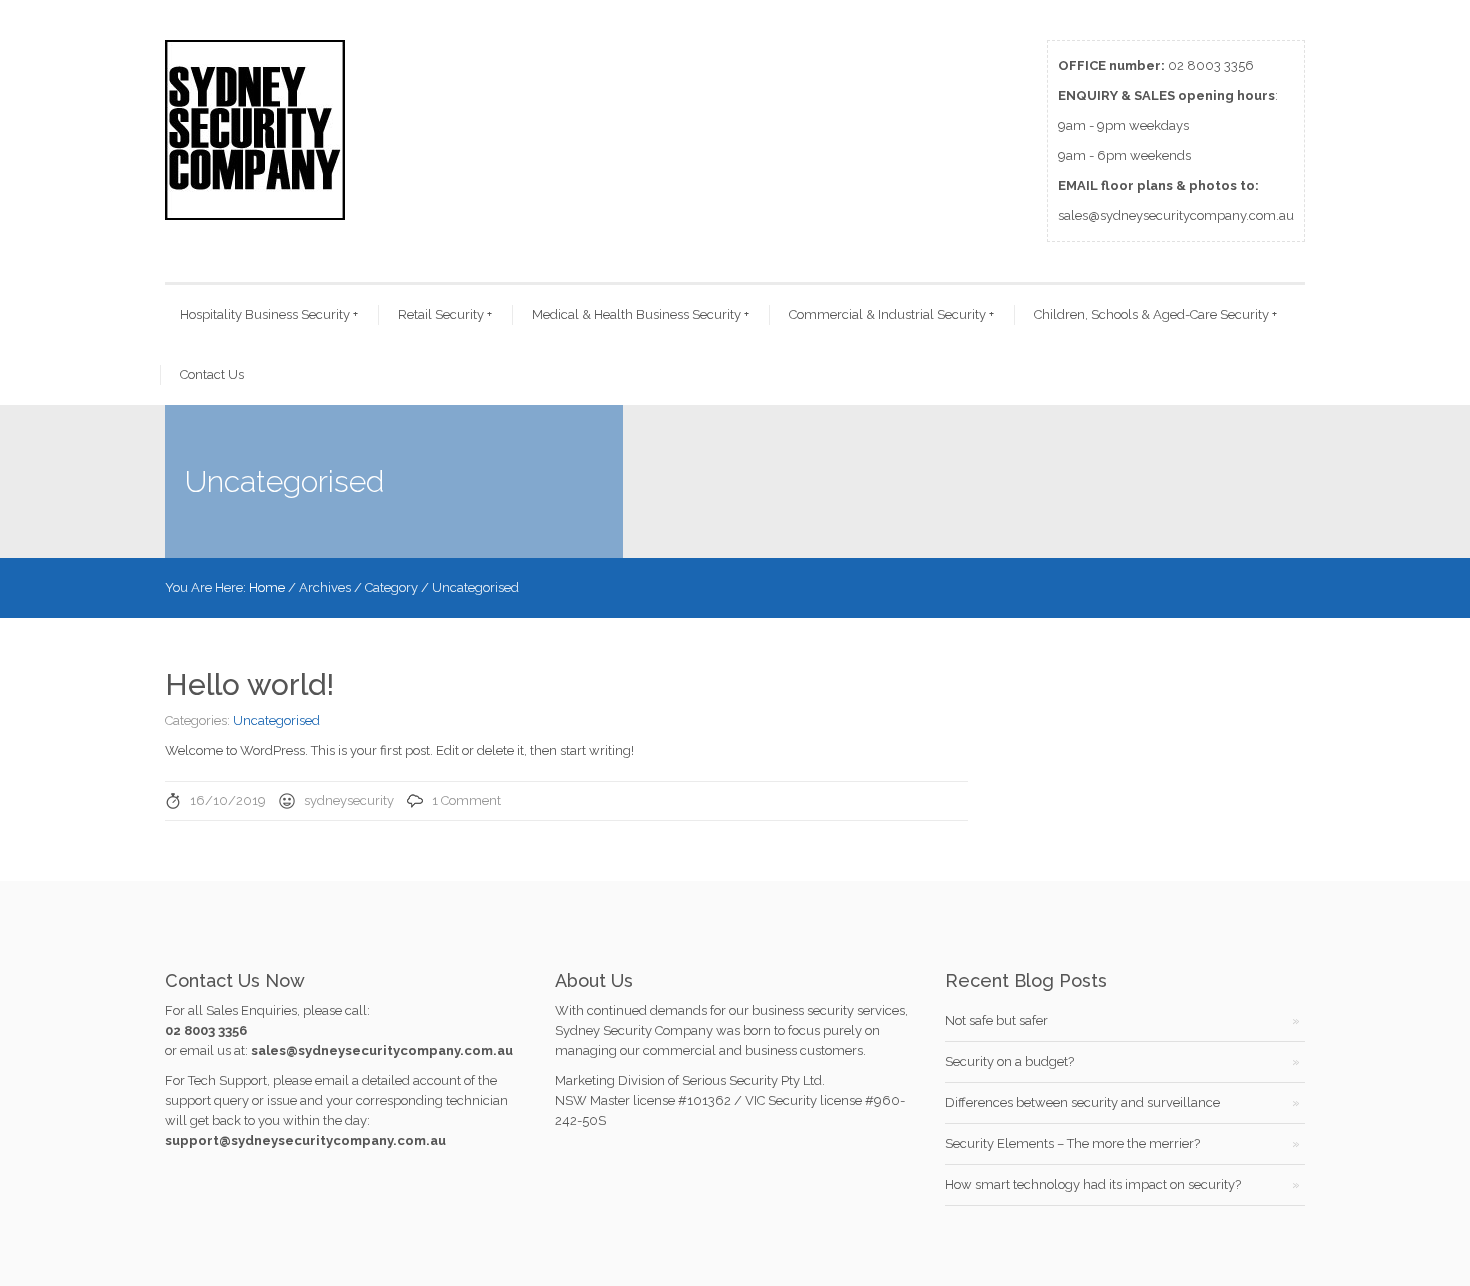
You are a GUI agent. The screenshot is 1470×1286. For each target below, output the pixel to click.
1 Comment (466, 800)
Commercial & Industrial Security (891, 314)
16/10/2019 (228, 800)
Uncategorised (276, 720)
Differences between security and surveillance (1082, 1102)
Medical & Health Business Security (640, 314)
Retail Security (445, 314)
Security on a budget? (1009, 1061)
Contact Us (212, 374)
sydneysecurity (349, 800)
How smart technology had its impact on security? (1093, 1184)
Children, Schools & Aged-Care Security (1155, 314)
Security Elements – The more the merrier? (1072, 1143)
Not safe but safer (996, 1020)
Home (267, 587)
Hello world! (249, 684)
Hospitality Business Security (269, 314)
